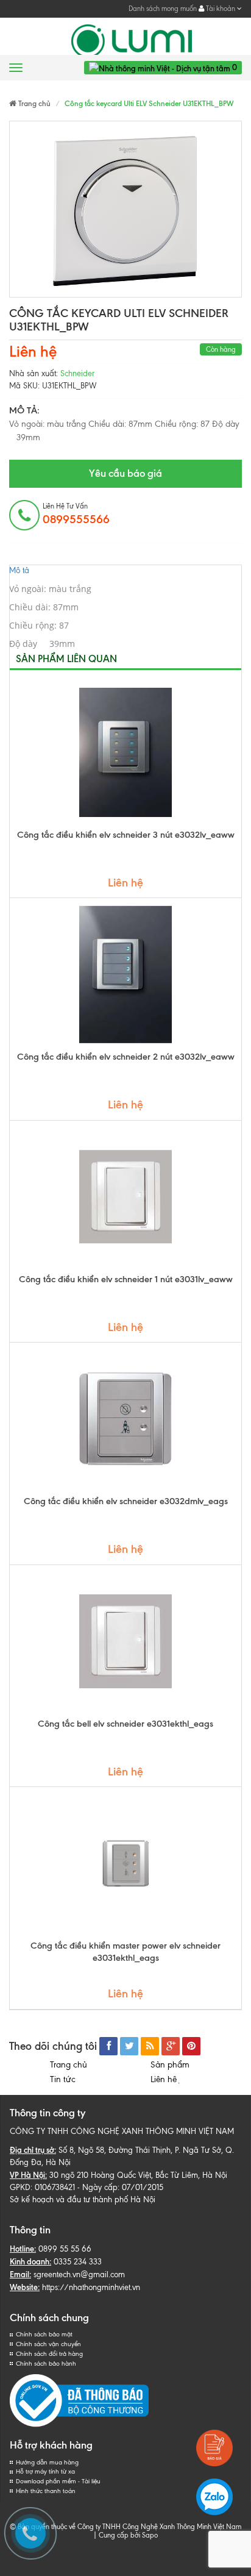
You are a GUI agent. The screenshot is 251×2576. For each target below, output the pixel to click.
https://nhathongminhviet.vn (91, 2287)
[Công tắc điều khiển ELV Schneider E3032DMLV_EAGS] (125, 1419)
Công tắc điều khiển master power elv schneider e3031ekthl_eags (125, 1952)
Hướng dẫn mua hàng (47, 2462)
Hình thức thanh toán (46, 2491)
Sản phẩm (170, 2065)
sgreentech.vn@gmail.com (79, 2275)
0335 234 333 (78, 2262)
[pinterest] (191, 2046)
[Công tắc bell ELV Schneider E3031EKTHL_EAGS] (125, 1641)
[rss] (150, 2046)
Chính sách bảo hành (46, 2364)
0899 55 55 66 (65, 2249)
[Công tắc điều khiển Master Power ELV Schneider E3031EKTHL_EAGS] (125, 1863)
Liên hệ (166, 2079)
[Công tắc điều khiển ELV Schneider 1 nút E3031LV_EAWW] (125, 1197)
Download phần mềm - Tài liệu (58, 2481)
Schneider (77, 373)
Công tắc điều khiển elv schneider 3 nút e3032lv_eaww (126, 835)
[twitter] (129, 2046)
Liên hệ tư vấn (76, 514)
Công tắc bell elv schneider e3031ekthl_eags (125, 1724)
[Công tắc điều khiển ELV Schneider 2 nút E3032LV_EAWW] (125, 974)
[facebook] (108, 2046)
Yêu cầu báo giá (125, 473)
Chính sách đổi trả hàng (49, 2354)
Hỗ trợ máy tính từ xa (45, 2471)
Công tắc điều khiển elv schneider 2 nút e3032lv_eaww (126, 1057)
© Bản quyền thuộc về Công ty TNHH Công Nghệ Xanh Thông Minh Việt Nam (125, 2527)
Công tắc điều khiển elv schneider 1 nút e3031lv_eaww (126, 1279)
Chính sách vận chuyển (48, 2344)
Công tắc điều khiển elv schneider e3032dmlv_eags (126, 1501)
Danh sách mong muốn (163, 9)
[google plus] (171, 2046)
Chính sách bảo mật (44, 2334)
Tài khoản (221, 9)
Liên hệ (33, 351)
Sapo (150, 2535)
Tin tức (63, 2079)
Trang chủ (69, 2065)
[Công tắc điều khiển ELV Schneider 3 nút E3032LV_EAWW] (125, 752)
